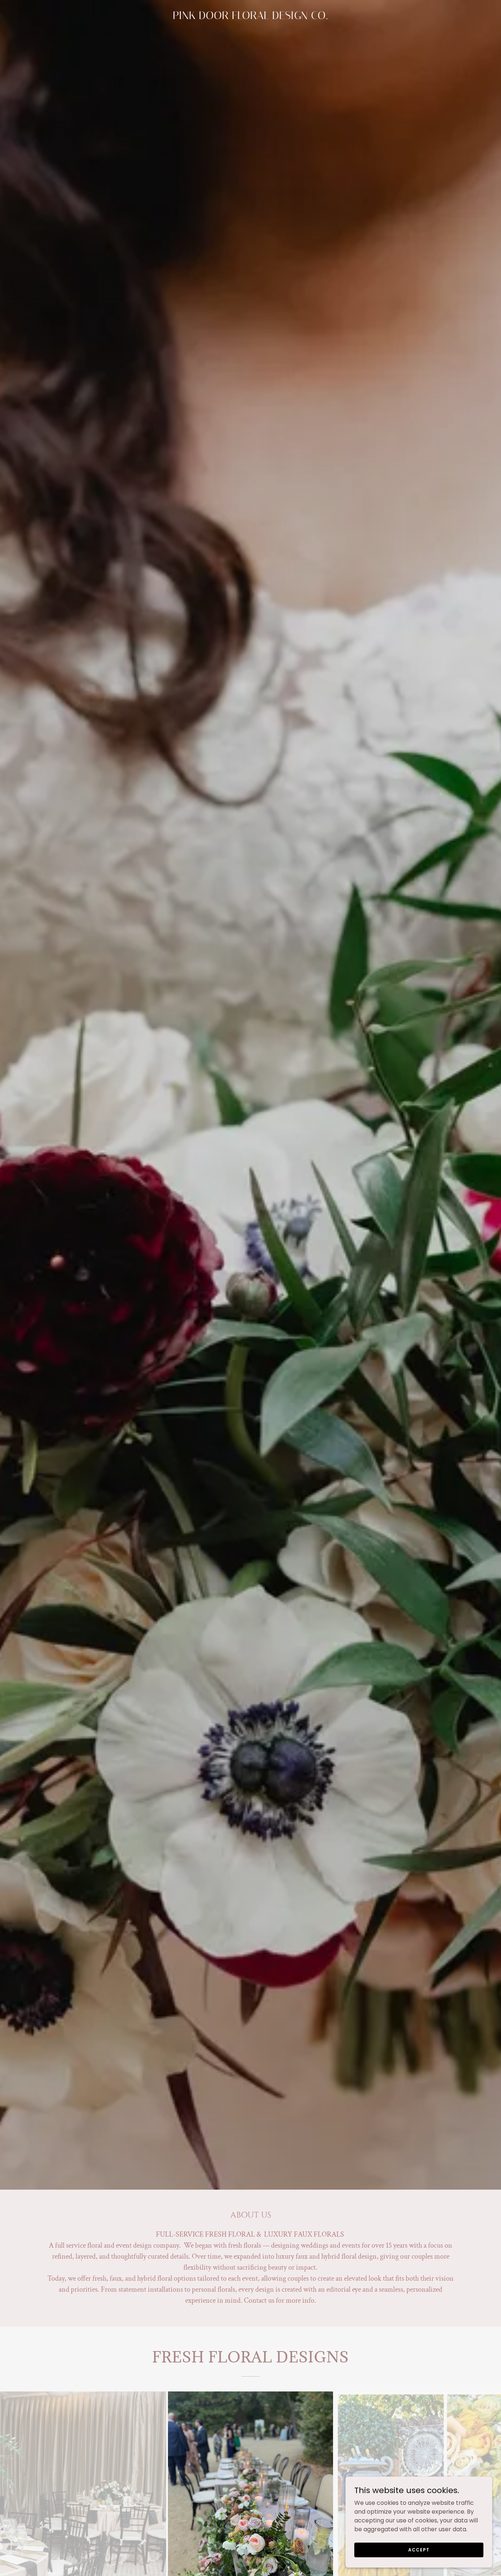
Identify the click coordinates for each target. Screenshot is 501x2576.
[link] (251, 17)
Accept (419, 2549)
